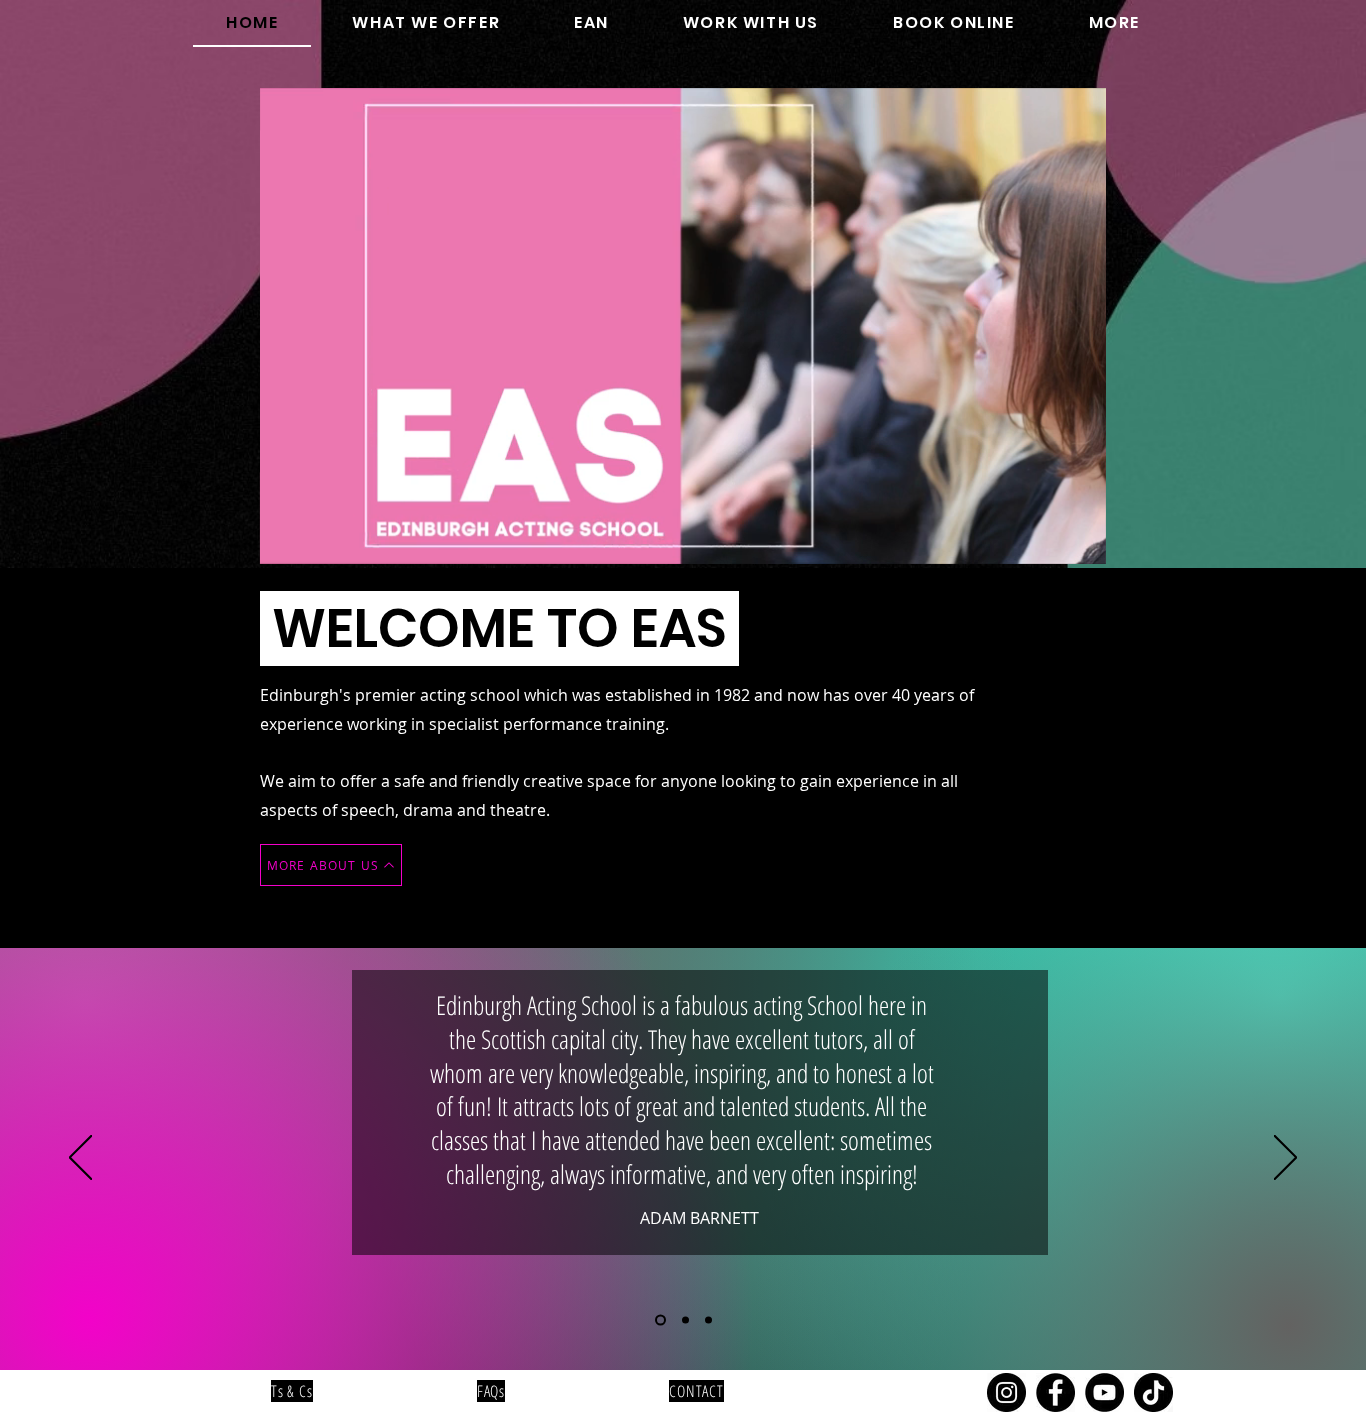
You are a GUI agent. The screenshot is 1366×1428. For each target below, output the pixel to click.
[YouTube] (1104, 1392)
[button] (426, 23)
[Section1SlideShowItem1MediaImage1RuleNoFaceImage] (658, 1319)
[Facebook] (1055, 1392)
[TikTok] (1153, 1392)
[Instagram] (1006, 1392)
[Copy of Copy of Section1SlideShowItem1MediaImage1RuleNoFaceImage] (708, 1319)
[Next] (1285, 1159)
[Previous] (80, 1159)
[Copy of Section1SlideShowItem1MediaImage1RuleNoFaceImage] (683, 1319)
